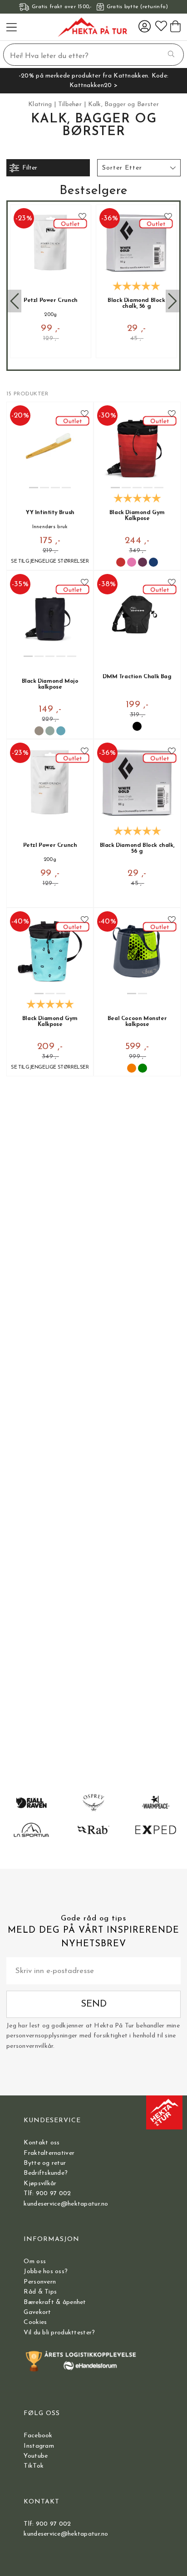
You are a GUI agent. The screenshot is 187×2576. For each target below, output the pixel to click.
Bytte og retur (45, 2163)
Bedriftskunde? (46, 2173)
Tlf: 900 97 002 (47, 2194)
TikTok (34, 2466)
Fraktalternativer (49, 2153)
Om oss (35, 2262)
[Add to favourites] (82, 217)
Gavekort (37, 2312)
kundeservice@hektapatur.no (66, 2204)
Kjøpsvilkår (40, 2184)
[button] (139, 168)
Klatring (40, 104)
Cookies (35, 2322)
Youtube (36, 2456)
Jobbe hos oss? (46, 2272)
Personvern (40, 2282)
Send (94, 2004)
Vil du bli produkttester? (59, 2333)
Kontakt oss (42, 2143)
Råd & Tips (40, 2292)
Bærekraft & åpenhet (55, 2302)
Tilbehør (70, 104)
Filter (30, 168)
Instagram (39, 2446)
